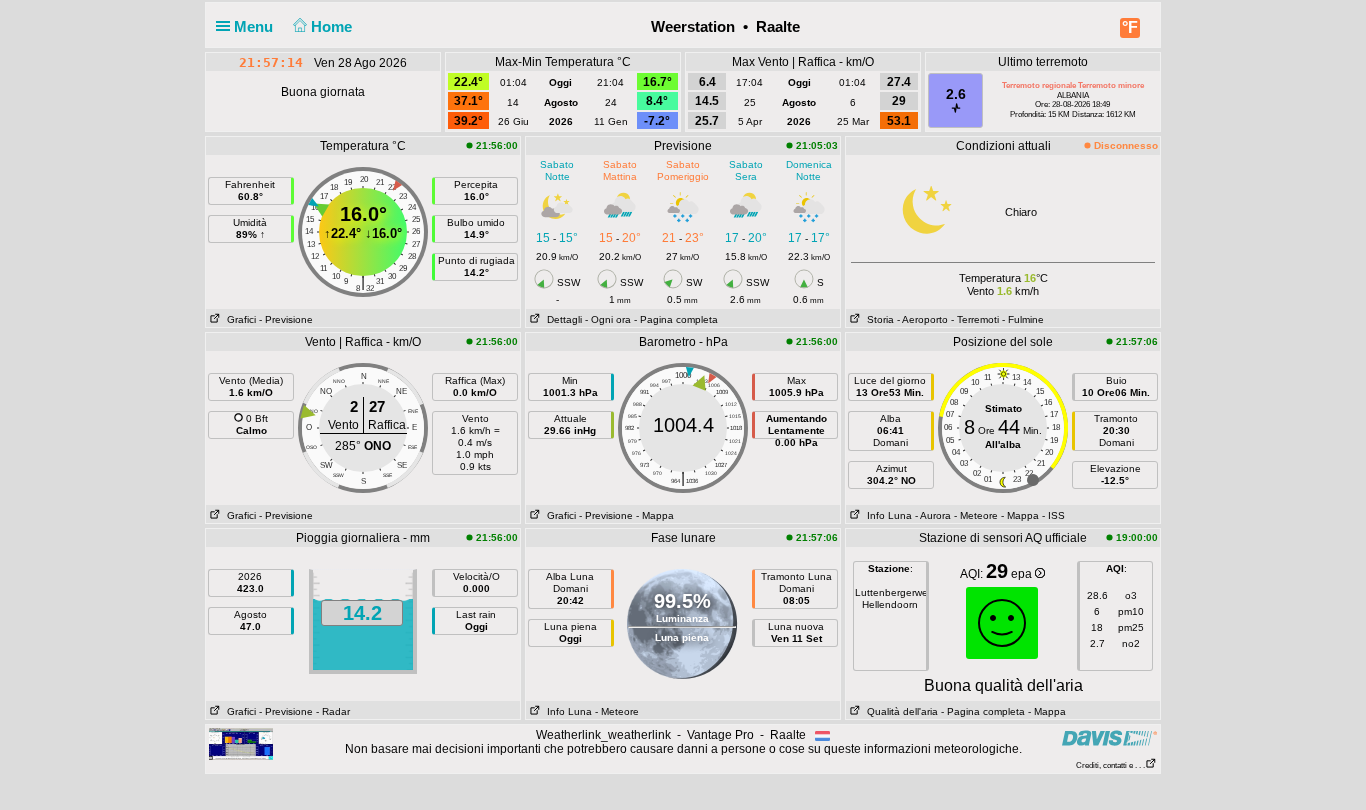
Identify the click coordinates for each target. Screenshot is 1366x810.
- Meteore (976, 515)
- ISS (1053, 515)
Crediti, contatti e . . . (1110, 765)
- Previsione (286, 319)
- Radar (333, 711)
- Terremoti (975, 319)
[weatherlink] (241, 743)
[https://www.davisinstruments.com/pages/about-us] (1109, 737)
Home (333, 26)
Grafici (238, 319)
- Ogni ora (608, 319)
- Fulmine (1023, 319)
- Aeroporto (922, 319)
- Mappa (655, 515)
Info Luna (886, 515)
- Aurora (933, 515)
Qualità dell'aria (899, 711)
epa (1023, 574)
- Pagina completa (676, 319)
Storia (877, 319)
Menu (255, 26)
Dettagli (561, 319)
